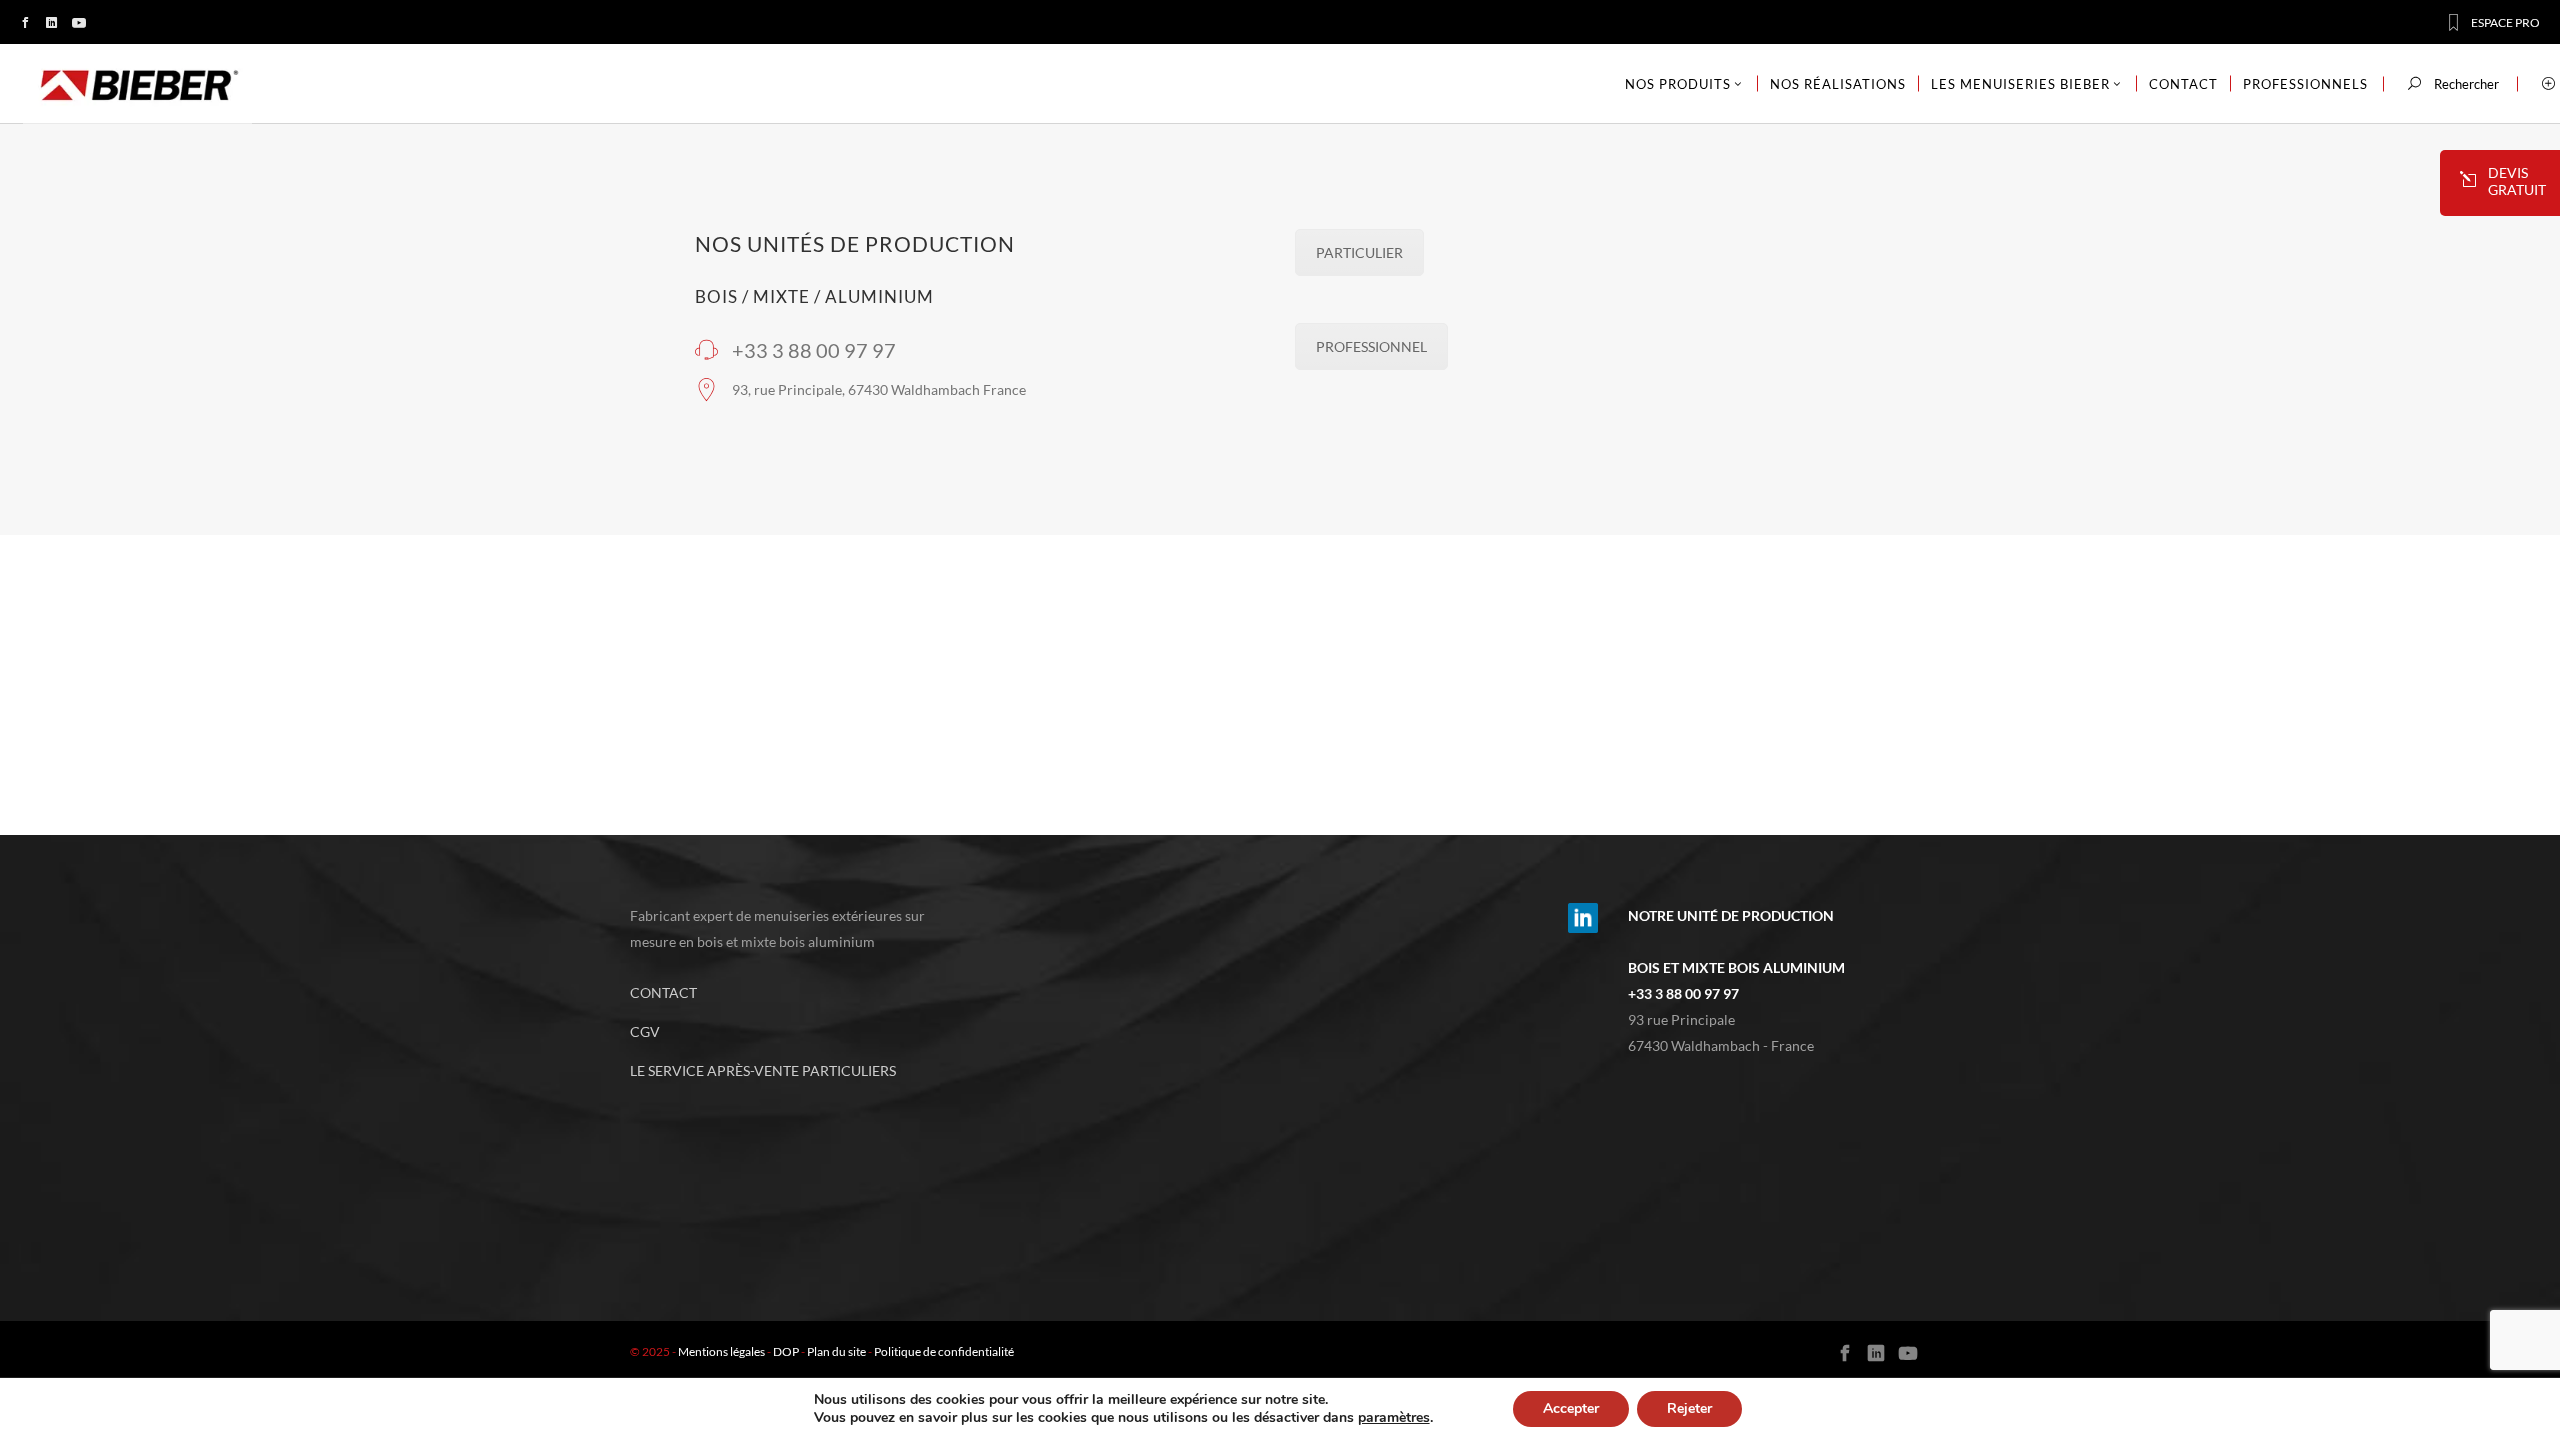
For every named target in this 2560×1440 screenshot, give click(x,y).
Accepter (1571, 1408)
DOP (786, 1351)
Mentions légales (721, 1351)
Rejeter (1689, 1408)
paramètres (1394, 1418)
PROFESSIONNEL (1371, 346)
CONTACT (663, 992)
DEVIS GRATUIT (2517, 181)
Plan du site (836, 1351)
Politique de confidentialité (944, 1351)
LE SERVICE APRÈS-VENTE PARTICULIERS (763, 1070)
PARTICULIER (1359, 252)
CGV (645, 1031)
